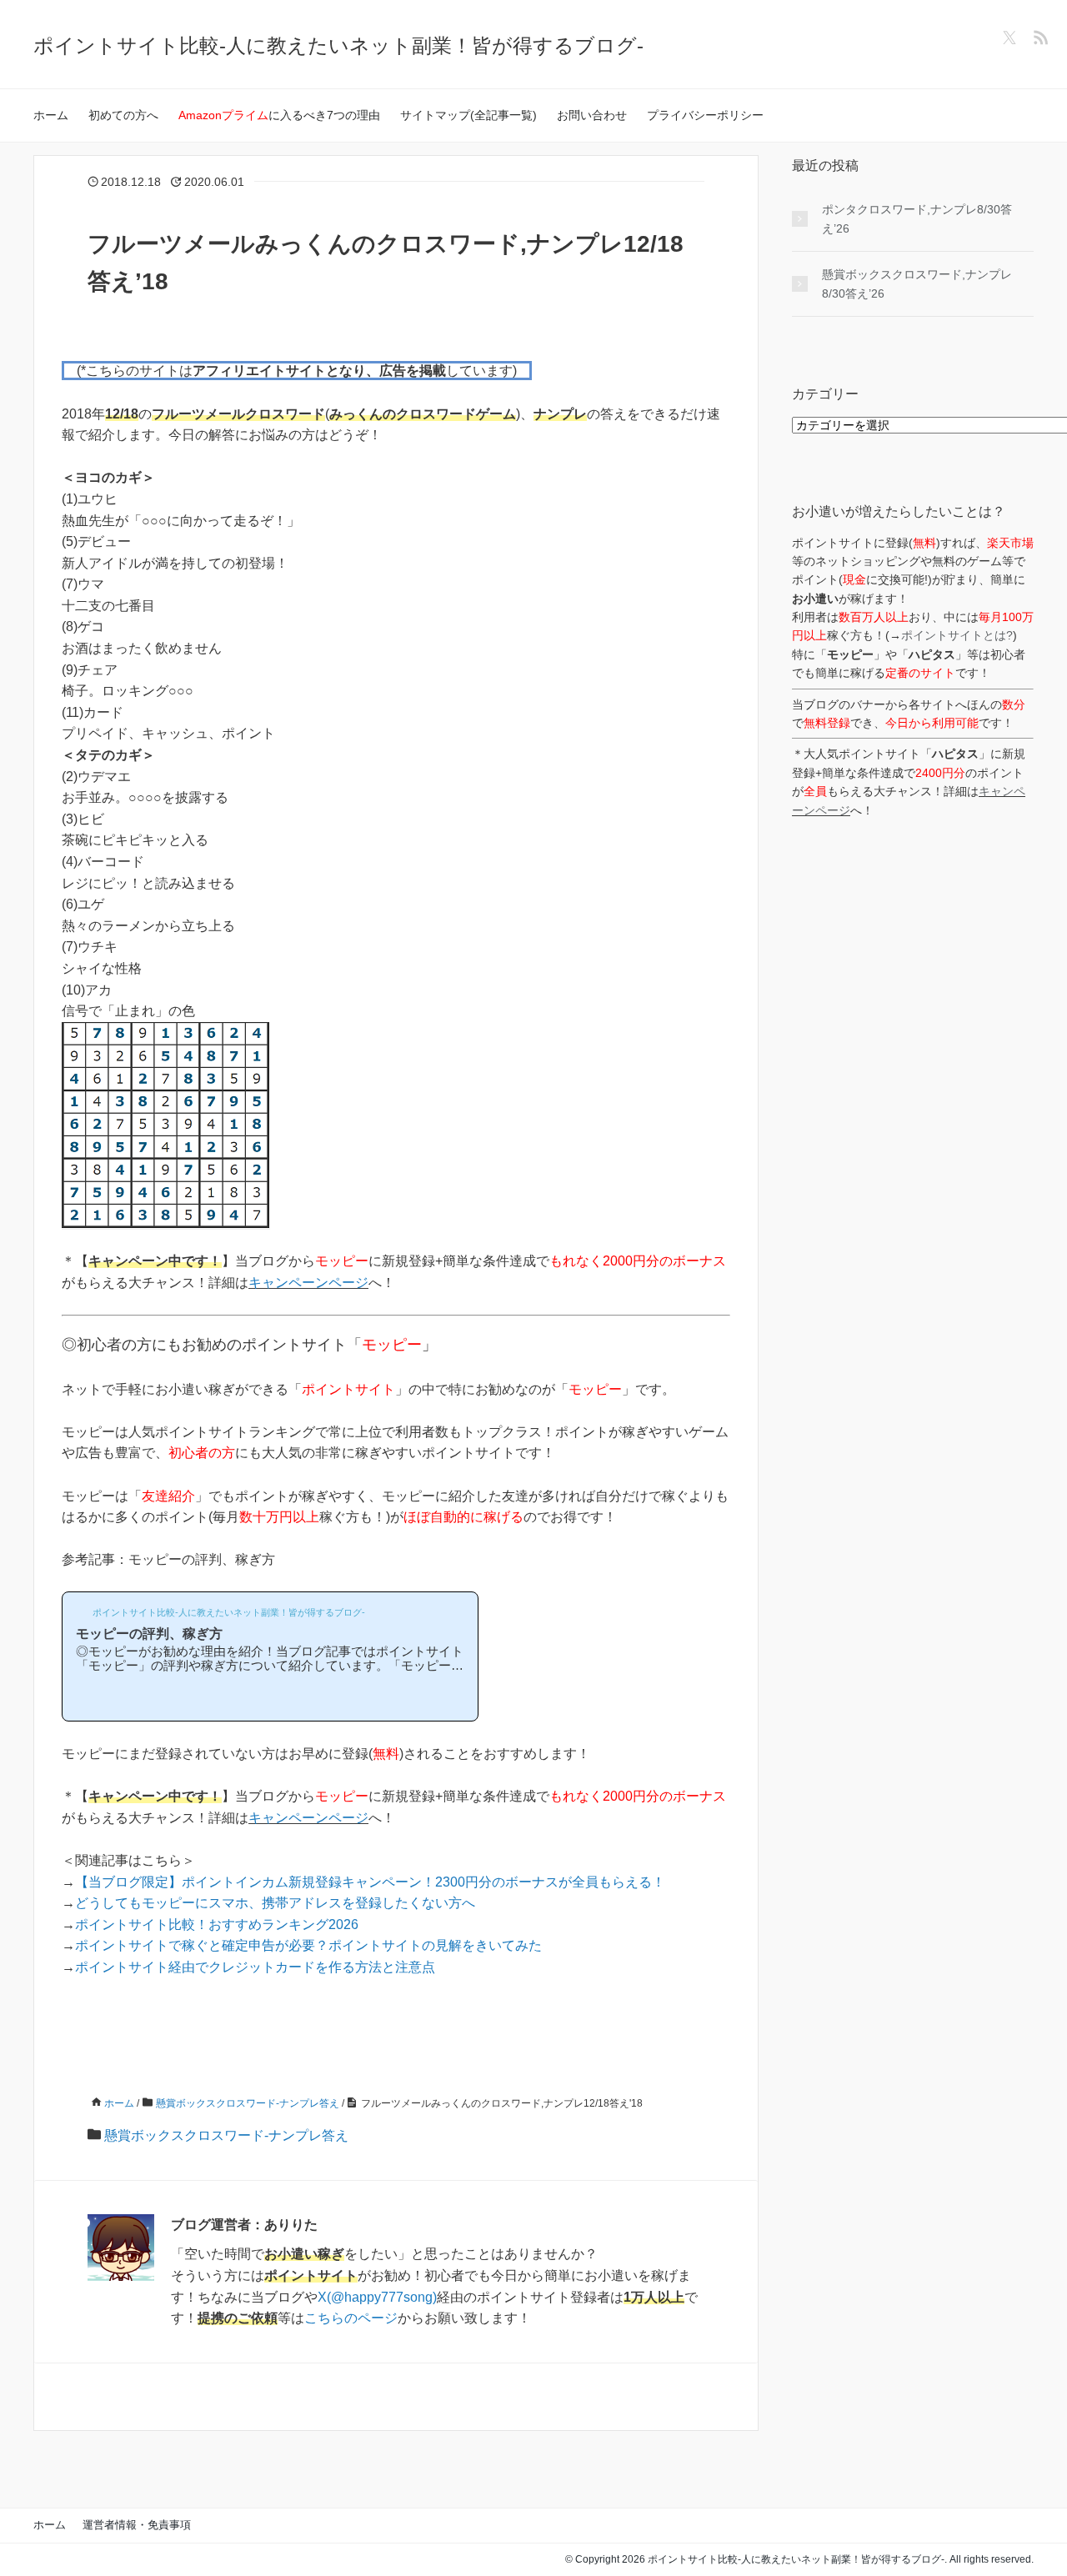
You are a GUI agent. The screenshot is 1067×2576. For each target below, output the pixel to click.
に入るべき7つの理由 (279, 115)
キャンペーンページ (308, 1283)
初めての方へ (123, 115)
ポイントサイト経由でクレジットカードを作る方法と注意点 (255, 1967)
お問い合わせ (592, 115)
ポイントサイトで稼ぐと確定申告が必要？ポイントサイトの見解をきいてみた (308, 1945)
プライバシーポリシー (705, 115)
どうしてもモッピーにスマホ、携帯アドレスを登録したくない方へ (275, 1903)
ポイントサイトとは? (957, 635)
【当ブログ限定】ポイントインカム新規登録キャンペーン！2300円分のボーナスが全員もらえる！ (370, 1882)
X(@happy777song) (377, 2297)
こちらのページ (351, 2318)
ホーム (51, 115)
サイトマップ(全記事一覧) (468, 115)
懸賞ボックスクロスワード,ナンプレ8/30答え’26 (917, 283)
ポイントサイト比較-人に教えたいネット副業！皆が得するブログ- (338, 45)
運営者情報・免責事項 (137, 2525)
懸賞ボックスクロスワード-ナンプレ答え (226, 2135)
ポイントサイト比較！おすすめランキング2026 (217, 1924)
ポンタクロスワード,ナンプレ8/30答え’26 (917, 218)
